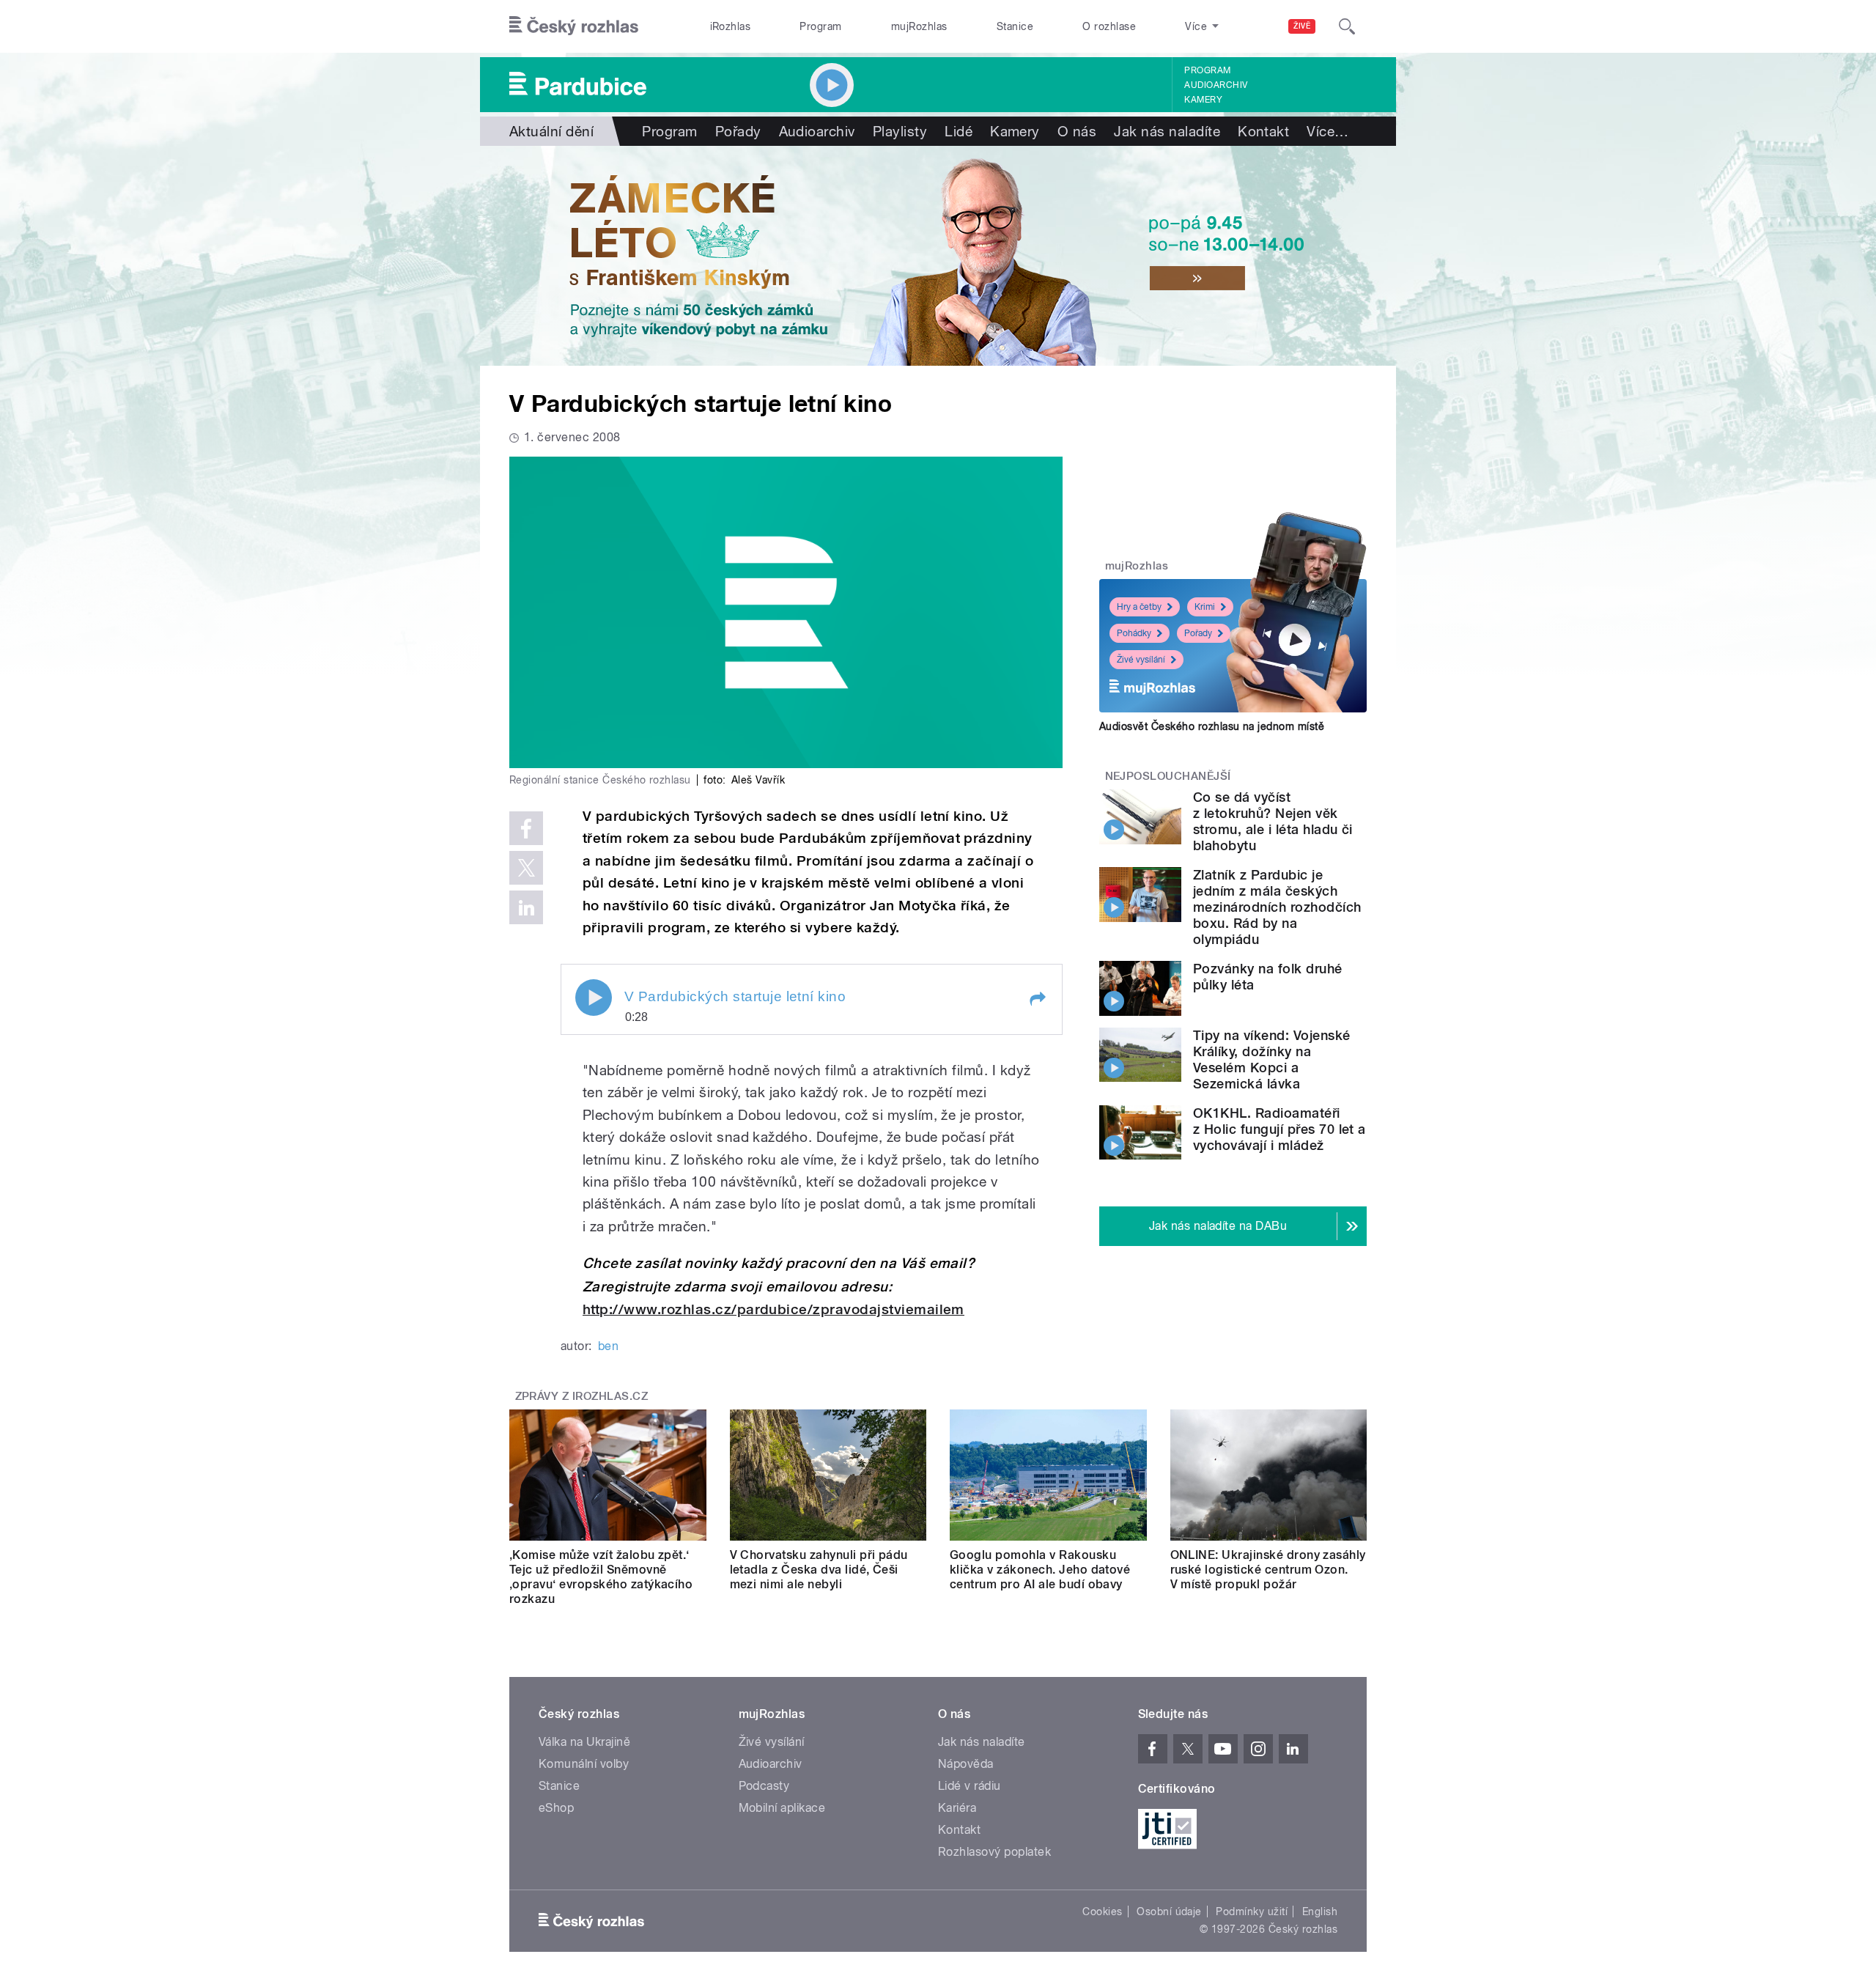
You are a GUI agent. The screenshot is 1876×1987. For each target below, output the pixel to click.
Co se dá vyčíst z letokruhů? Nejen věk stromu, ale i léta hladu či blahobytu (1273, 821)
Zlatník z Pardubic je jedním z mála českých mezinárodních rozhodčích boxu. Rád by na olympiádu (1277, 907)
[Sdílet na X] (526, 868)
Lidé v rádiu (970, 1786)
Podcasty (764, 1786)
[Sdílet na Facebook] (526, 828)
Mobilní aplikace (782, 1808)
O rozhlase (1109, 26)
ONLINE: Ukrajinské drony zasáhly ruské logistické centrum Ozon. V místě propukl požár (1268, 1570)
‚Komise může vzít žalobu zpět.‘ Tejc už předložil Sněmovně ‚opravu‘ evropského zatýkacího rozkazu (601, 1577)
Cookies (1102, 1912)
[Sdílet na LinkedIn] (526, 907)
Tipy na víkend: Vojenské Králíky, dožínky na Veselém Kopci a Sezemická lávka (1272, 1059)
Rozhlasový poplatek (994, 1852)
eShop (556, 1808)
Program (820, 26)
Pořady (738, 131)
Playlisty (900, 131)
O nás (1077, 131)
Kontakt (1263, 131)
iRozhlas (731, 26)
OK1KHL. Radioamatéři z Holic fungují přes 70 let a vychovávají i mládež (1279, 1129)
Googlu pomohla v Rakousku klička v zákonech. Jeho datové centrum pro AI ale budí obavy (1040, 1570)
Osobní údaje (1169, 1912)
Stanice (1015, 26)
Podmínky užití (1252, 1912)
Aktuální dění (551, 131)
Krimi (1205, 607)
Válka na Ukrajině (584, 1742)
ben (608, 1346)
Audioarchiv (1216, 85)
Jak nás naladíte (1167, 131)
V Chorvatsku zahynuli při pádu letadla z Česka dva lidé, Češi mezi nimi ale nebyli (819, 1570)
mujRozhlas (919, 26)
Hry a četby (1139, 607)
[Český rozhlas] (574, 26)
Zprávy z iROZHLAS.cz (582, 1396)
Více (1327, 131)
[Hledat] (1347, 26)
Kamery (1203, 100)
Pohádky (1134, 633)
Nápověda (966, 1764)
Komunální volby (584, 1764)
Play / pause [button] (594, 998)
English (1320, 1912)
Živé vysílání (1141, 660)
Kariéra (957, 1808)
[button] (1037, 999)
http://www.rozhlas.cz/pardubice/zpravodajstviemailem (773, 1309)
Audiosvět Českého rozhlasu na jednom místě (1212, 726)
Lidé (959, 131)
